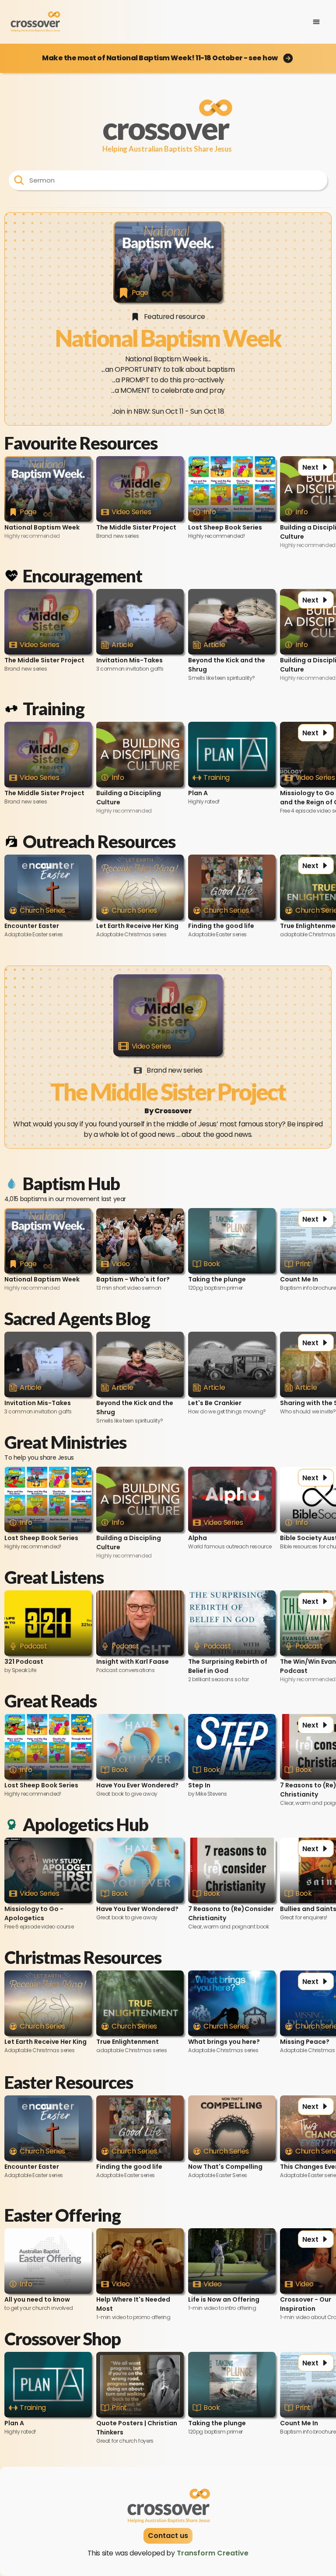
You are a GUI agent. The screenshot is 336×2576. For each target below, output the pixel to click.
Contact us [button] (168, 2536)
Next (310, 467)
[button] (168, 58)
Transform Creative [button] (213, 2553)
